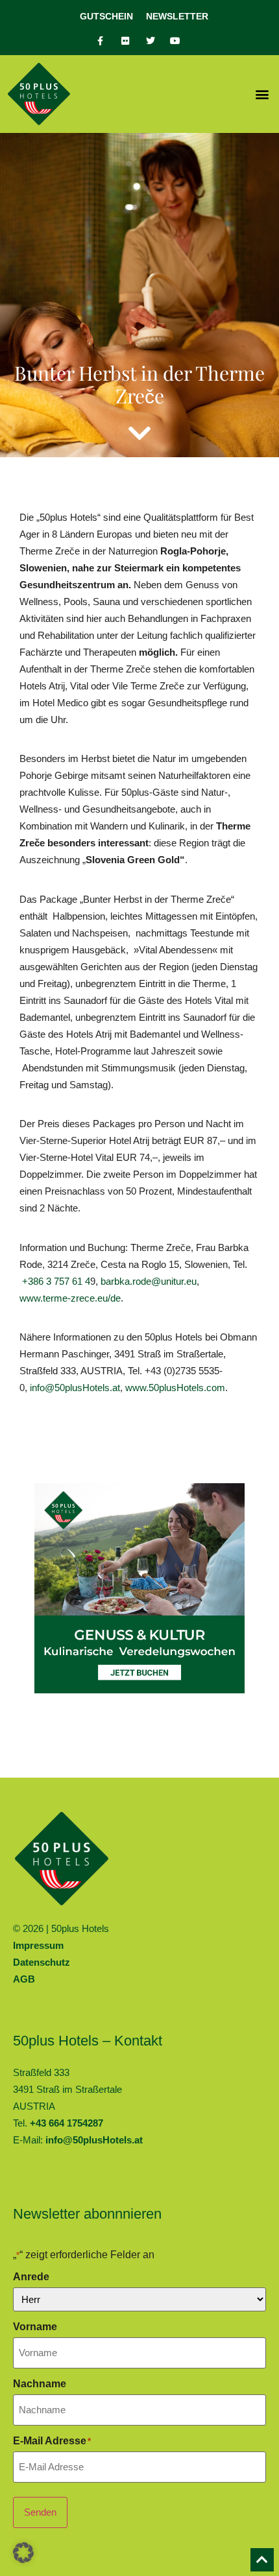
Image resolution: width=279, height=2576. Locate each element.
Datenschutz (42, 1962)
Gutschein (106, 16)
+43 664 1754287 (67, 2123)
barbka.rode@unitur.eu (149, 1281)
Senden (40, 2512)
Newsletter (177, 16)
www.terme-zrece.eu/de (70, 1298)
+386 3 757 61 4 (56, 1281)
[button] (262, 94)
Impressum (38, 1945)
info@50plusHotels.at (75, 1388)
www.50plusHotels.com (175, 1388)
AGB (24, 1979)
